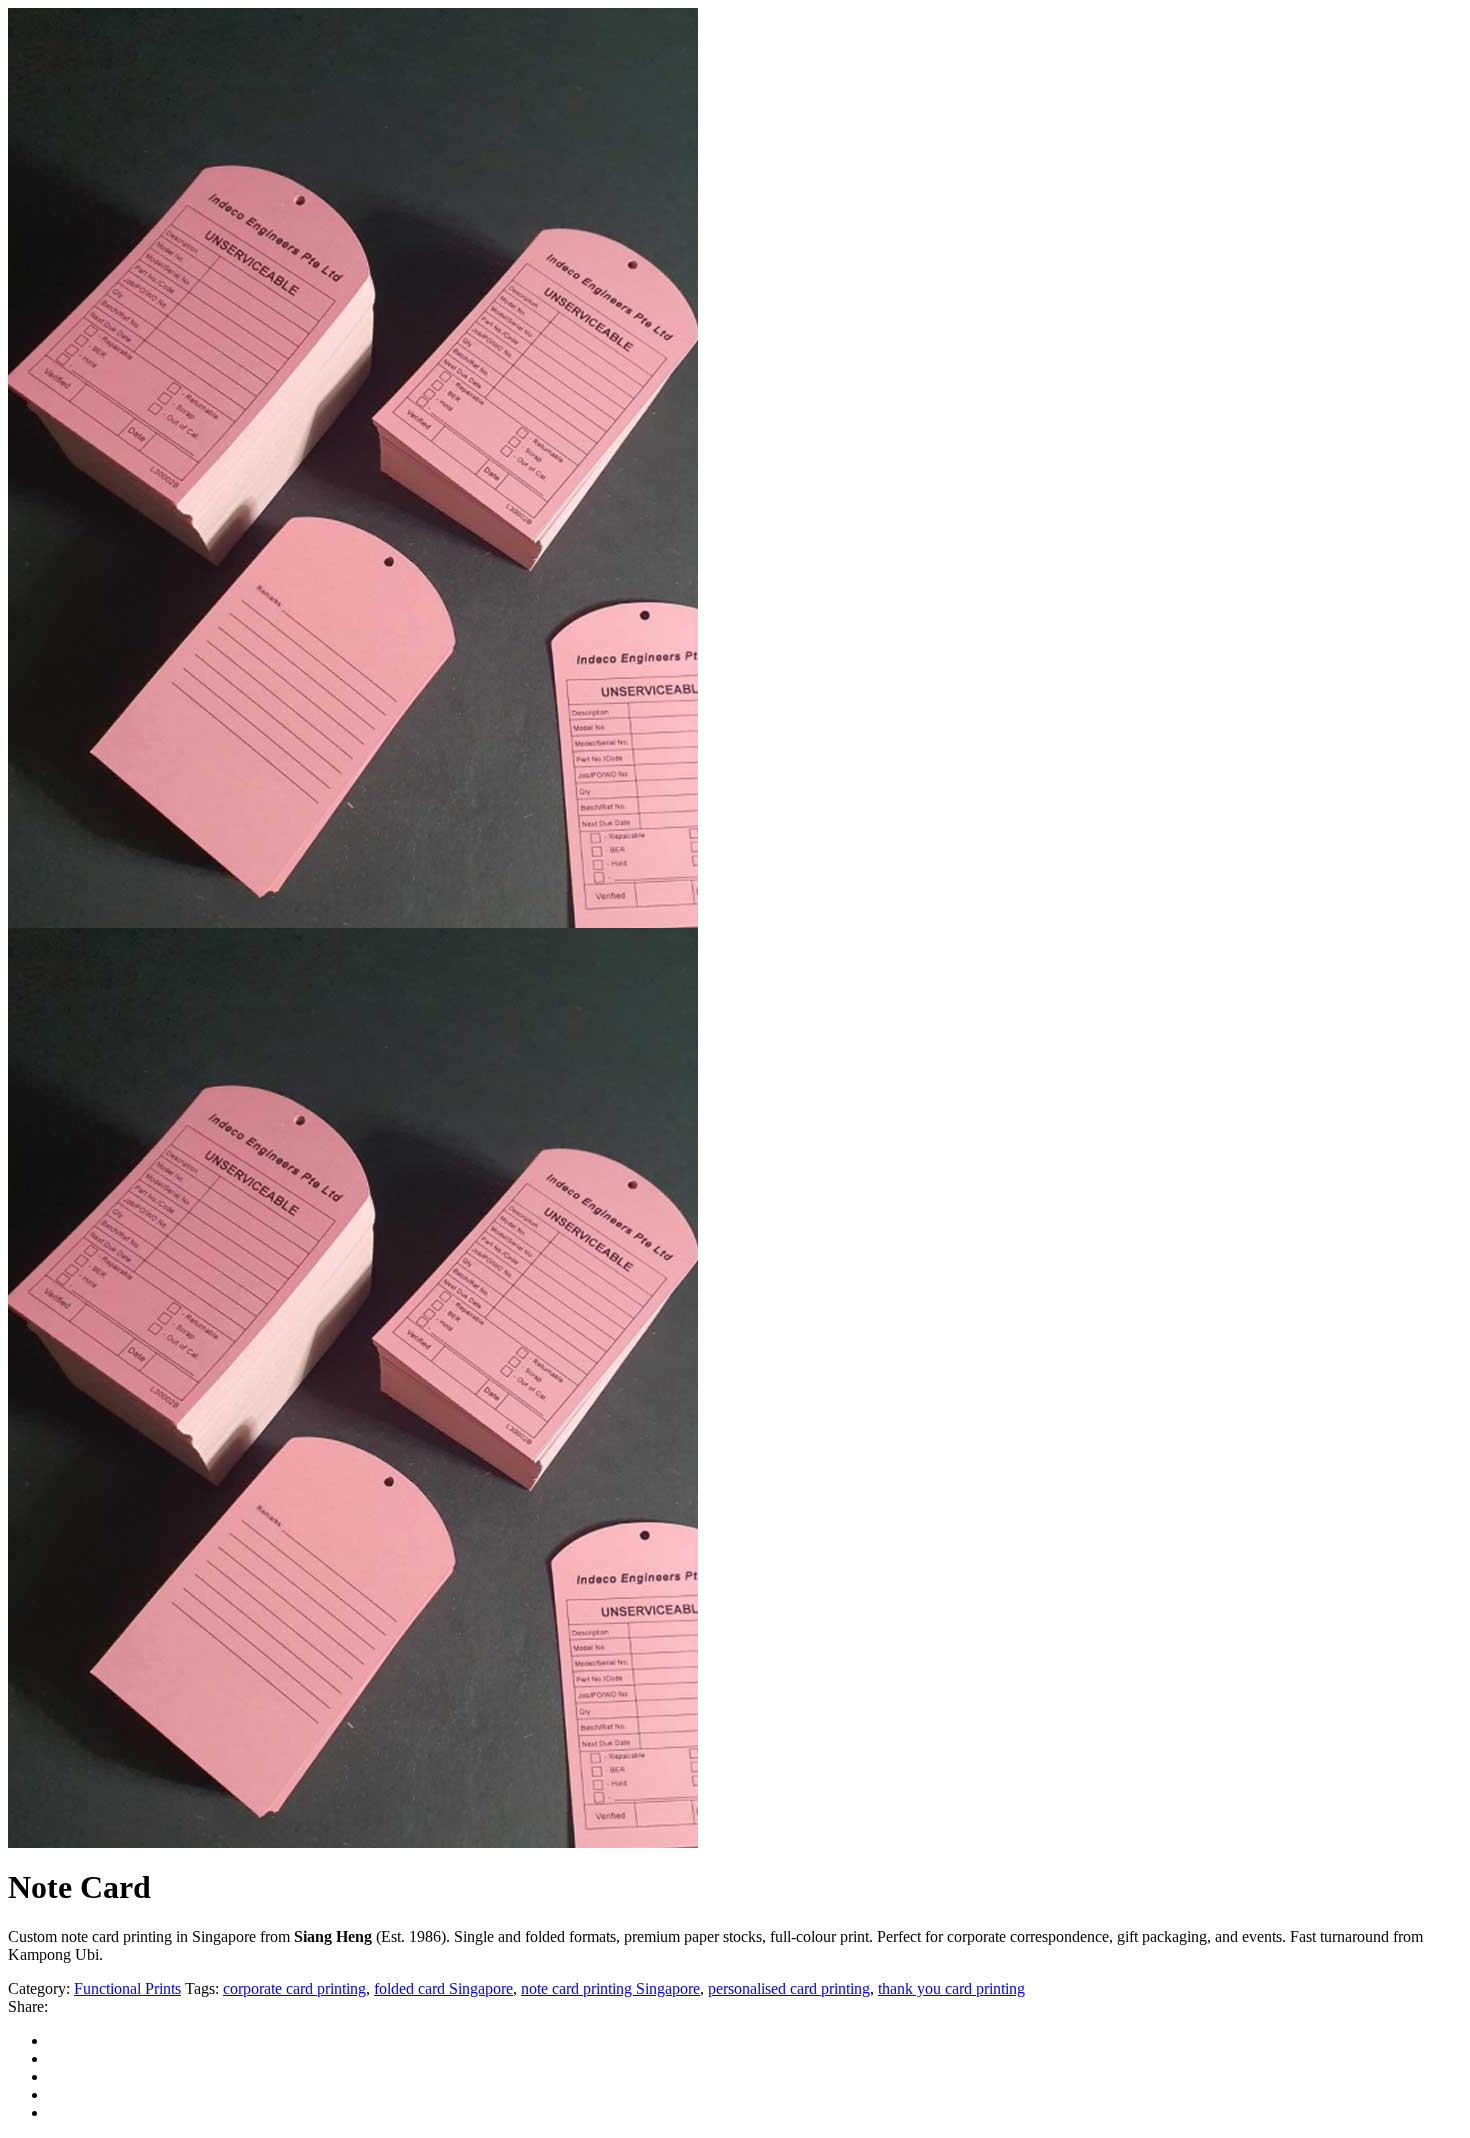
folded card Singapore (443, 1988)
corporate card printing (294, 1988)
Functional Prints (127, 1988)
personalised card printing (789, 1988)
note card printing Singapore (610, 1988)
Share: (28, 2006)
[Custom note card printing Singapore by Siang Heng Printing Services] (353, 1842)
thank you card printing (951, 1988)
